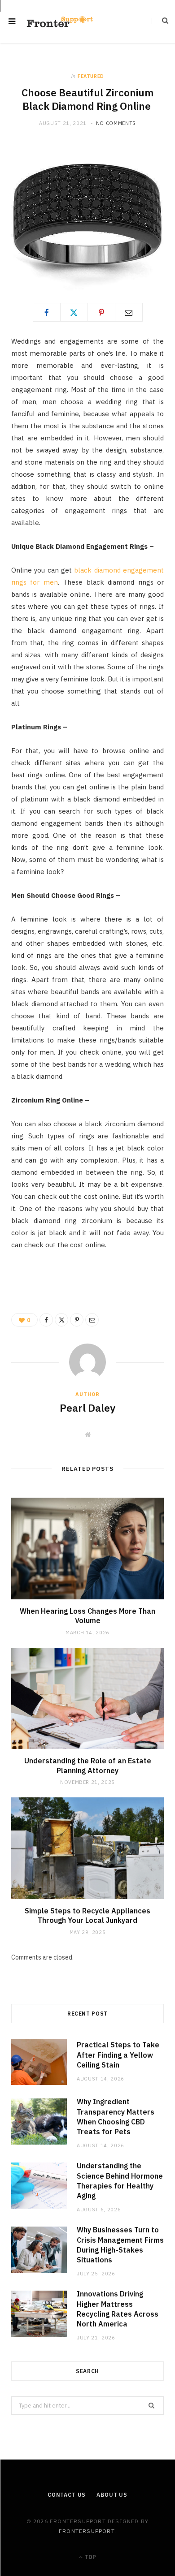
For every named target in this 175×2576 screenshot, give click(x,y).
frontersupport (87, 2531)
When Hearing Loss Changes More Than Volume (87, 1616)
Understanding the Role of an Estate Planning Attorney (88, 1766)
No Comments (116, 123)
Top (90, 2557)
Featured (91, 76)
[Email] (129, 312)
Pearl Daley (87, 1408)
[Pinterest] (101, 312)
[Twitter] (74, 312)
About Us (112, 2495)
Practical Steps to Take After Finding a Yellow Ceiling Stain (118, 2055)
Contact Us (67, 2495)
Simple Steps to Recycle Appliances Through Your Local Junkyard (87, 1916)
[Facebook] (47, 312)
